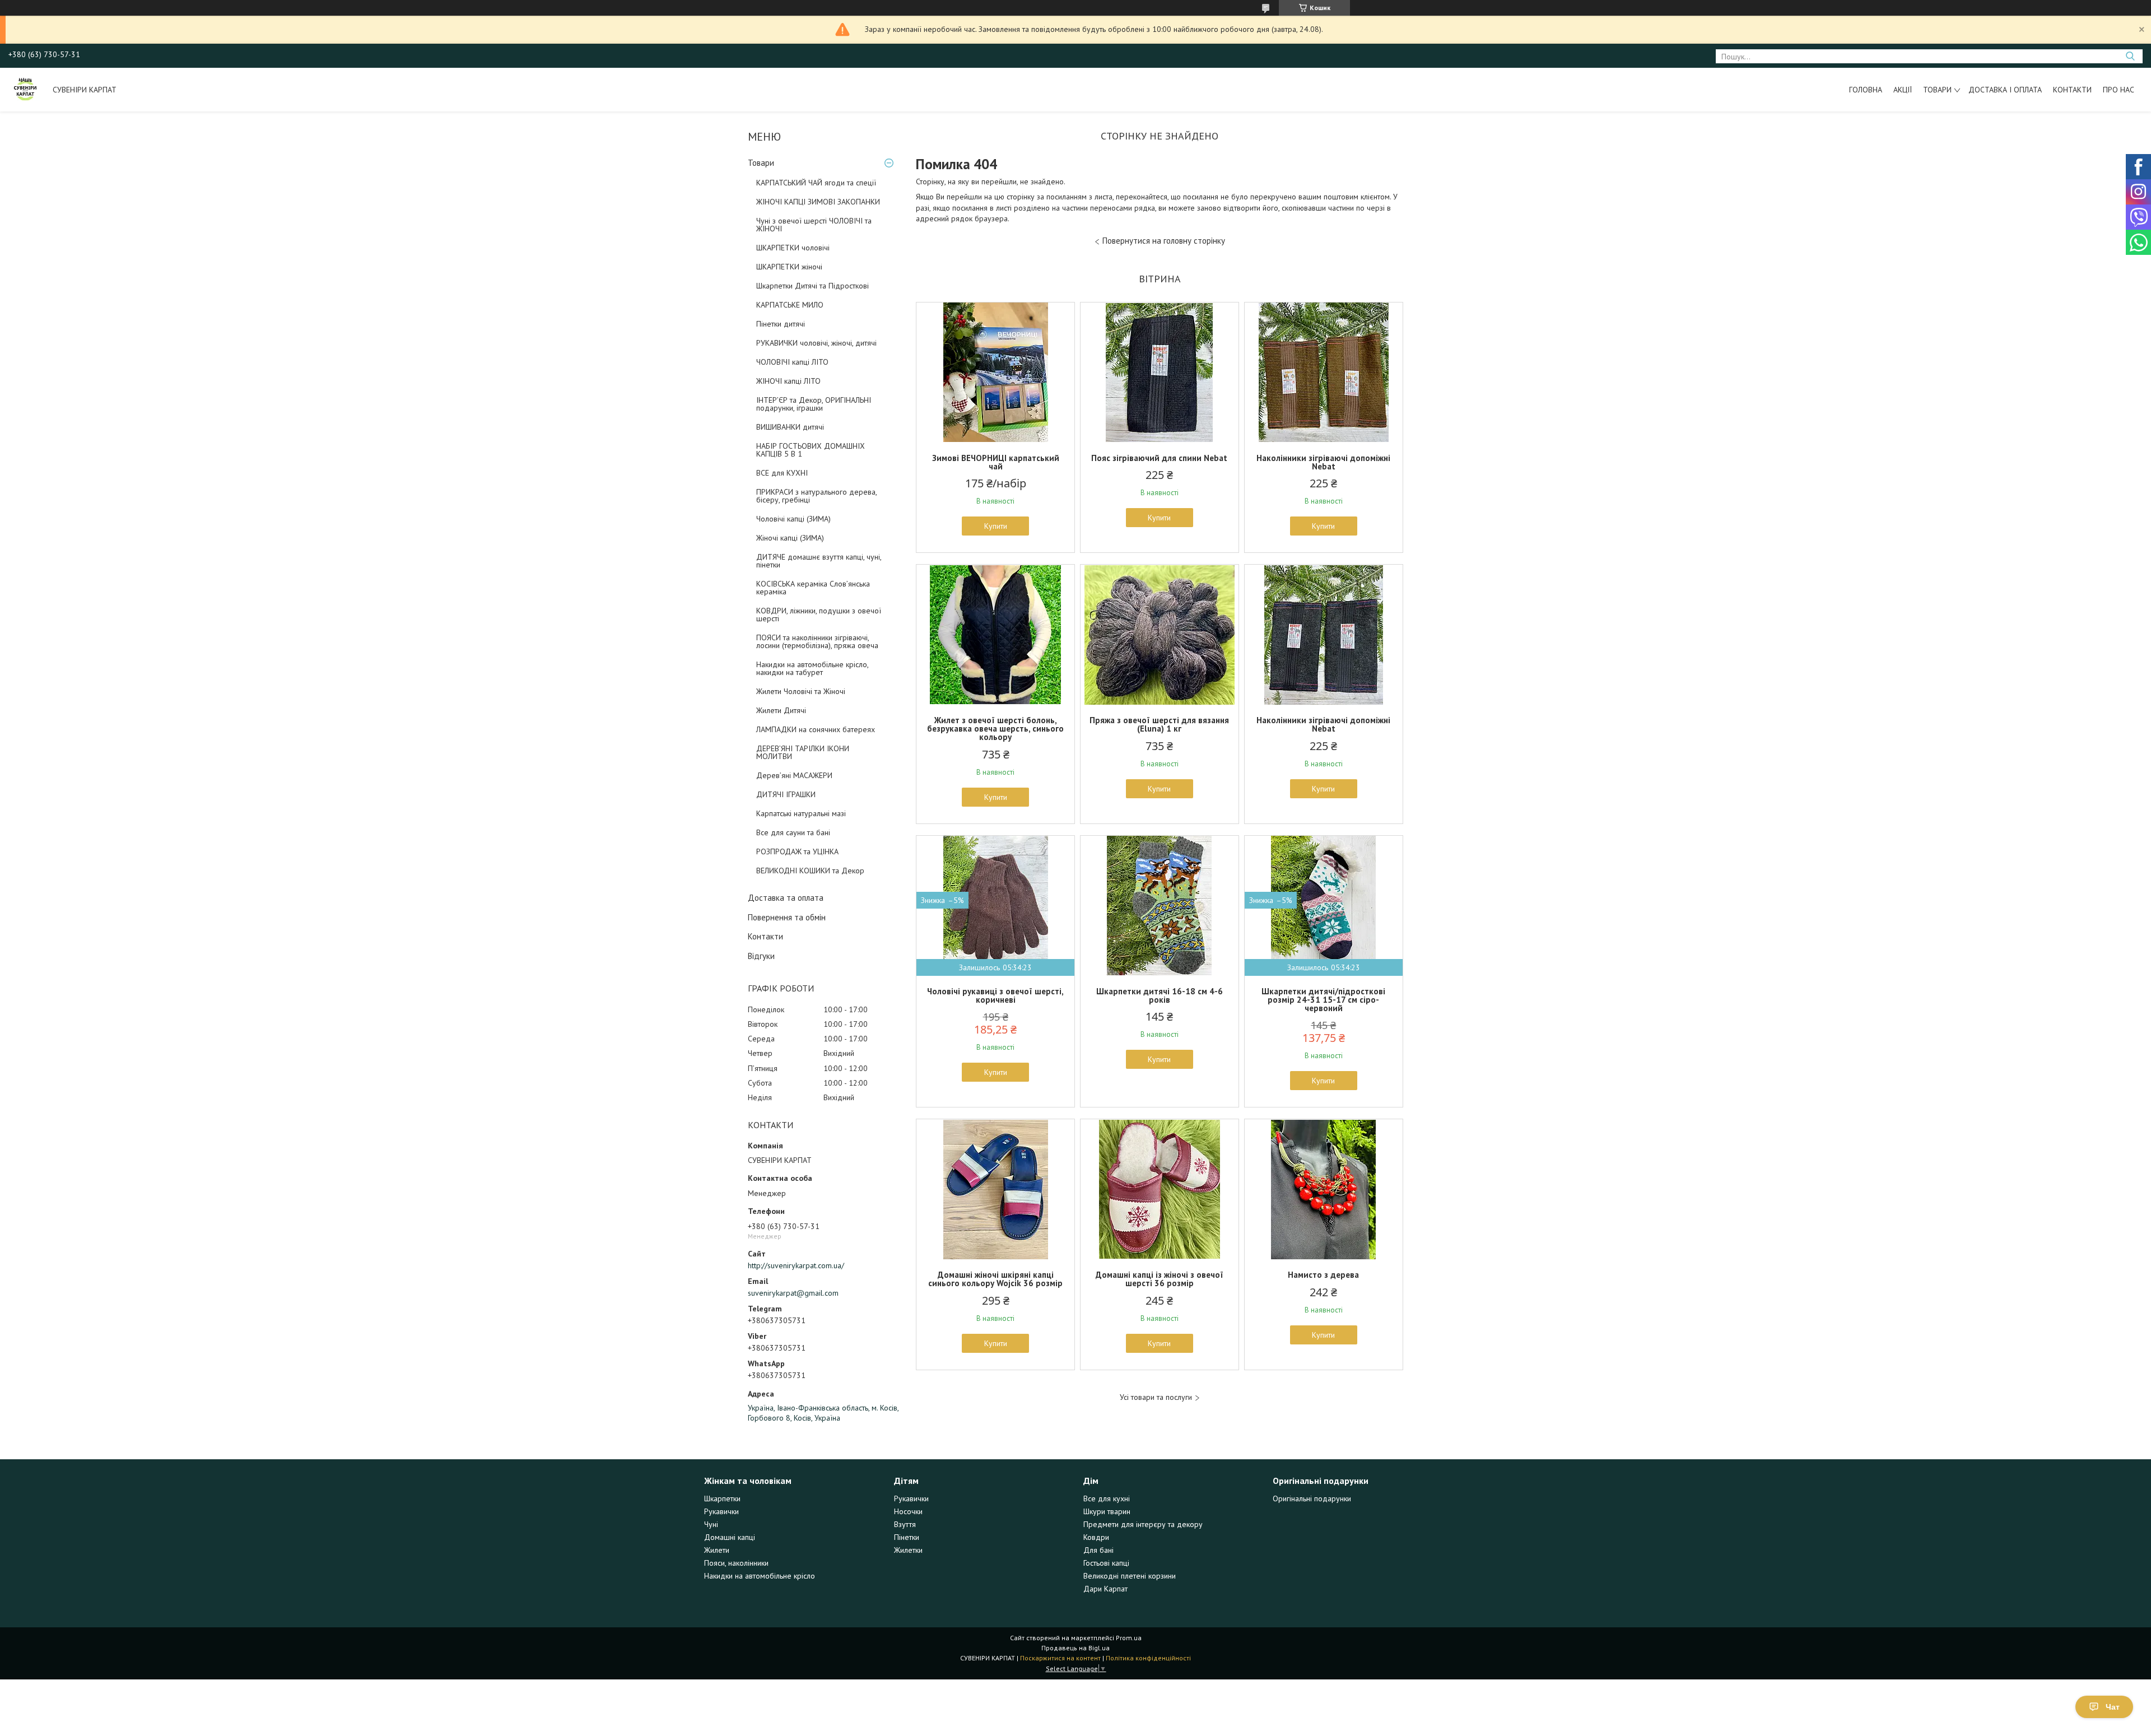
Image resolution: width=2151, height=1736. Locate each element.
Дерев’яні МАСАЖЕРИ (794, 775)
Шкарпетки (722, 1498)
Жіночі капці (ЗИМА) (790, 538)
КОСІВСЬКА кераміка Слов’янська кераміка (813, 588)
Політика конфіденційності (1148, 1658)
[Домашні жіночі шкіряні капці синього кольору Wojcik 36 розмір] (995, 1189)
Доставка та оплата (786, 898)
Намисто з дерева (1323, 1275)
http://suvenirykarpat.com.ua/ (796, 1265)
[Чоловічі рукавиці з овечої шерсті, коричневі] (995, 906)
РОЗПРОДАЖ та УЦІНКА (797, 851)
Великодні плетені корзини (1130, 1576)
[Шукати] (2130, 56)
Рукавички (721, 1511)
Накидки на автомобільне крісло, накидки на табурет (812, 668)
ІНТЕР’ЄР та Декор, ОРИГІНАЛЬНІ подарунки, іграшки (814, 404)
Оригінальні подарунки (1312, 1498)
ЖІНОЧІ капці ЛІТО (788, 381)
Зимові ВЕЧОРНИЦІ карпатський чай (996, 462)
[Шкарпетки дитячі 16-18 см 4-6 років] (1160, 906)
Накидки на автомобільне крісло (760, 1576)
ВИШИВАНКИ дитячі (790, 427)
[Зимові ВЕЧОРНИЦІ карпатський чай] (995, 373)
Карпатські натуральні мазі (801, 813)
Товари (1937, 90)
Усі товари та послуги (1156, 1397)
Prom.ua (1129, 1638)
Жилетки (908, 1550)
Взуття (905, 1524)
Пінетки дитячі (781, 324)
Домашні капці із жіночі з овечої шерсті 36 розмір (1160, 1279)
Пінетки (907, 1537)
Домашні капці (730, 1537)
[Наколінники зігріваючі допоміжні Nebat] (1324, 373)
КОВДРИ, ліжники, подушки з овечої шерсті (819, 615)
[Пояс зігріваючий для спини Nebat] (1160, 373)
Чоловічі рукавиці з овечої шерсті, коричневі (995, 995)
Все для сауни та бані (793, 832)
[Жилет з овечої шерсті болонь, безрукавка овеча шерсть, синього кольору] (995, 635)
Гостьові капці (1106, 1563)
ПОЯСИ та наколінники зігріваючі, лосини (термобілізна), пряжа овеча (817, 641)
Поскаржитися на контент (1060, 1658)
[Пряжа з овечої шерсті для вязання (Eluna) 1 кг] (1160, 635)
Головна (1866, 90)
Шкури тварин (1107, 1511)
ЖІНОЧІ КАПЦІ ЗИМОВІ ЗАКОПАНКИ (818, 202)
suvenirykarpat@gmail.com (793, 1293)
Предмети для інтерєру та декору (1143, 1524)
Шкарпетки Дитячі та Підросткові (813, 286)
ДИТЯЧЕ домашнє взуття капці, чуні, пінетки (819, 561)
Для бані (1098, 1550)
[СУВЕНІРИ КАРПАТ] (25, 90)
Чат (2113, 1707)
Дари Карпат (1105, 1589)
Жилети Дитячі (781, 710)
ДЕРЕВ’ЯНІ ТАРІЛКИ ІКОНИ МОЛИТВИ (803, 752)
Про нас (2119, 90)
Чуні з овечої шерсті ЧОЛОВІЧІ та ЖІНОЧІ (814, 225)
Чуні (711, 1524)
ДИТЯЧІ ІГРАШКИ (786, 794)
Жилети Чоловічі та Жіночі (801, 691)
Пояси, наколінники (736, 1563)
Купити (996, 526)
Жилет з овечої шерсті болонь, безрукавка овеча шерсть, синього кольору (995, 729)
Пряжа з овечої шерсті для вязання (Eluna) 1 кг (1159, 724)
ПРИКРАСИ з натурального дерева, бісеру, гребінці (816, 496)
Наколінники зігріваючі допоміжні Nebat (1323, 462)
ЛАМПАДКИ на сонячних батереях (816, 729)
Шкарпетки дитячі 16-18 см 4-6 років (1160, 995)
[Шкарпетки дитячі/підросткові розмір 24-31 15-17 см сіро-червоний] (1324, 906)
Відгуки (761, 956)
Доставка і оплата (2005, 90)
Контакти (2072, 90)
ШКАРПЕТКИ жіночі (789, 267)
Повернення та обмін (787, 917)
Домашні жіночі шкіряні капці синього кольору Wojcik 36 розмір (995, 1279)
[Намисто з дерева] (1324, 1189)
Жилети (717, 1550)
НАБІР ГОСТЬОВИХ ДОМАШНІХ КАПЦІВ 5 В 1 (811, 450)
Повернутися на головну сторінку (1164, 241)
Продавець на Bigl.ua (1075, 1648)
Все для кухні (1107, 1498)
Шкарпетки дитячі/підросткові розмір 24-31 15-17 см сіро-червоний (1323, 1000)
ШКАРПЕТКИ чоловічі (793, 248)
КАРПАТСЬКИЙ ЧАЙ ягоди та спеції (816, 183)
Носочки (908, 1511)
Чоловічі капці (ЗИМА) (793, 519)
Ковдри (1096, 1537)
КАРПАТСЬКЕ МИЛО (790, 305)
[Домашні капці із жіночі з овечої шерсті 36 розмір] (1160, 1189)
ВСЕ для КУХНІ (782, 473)
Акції (1903, 90)
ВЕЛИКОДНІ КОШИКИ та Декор (810, 871)
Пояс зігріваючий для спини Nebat (1159, 458)
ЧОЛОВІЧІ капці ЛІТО (792, 362)
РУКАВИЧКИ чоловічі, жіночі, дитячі (816, 343)
